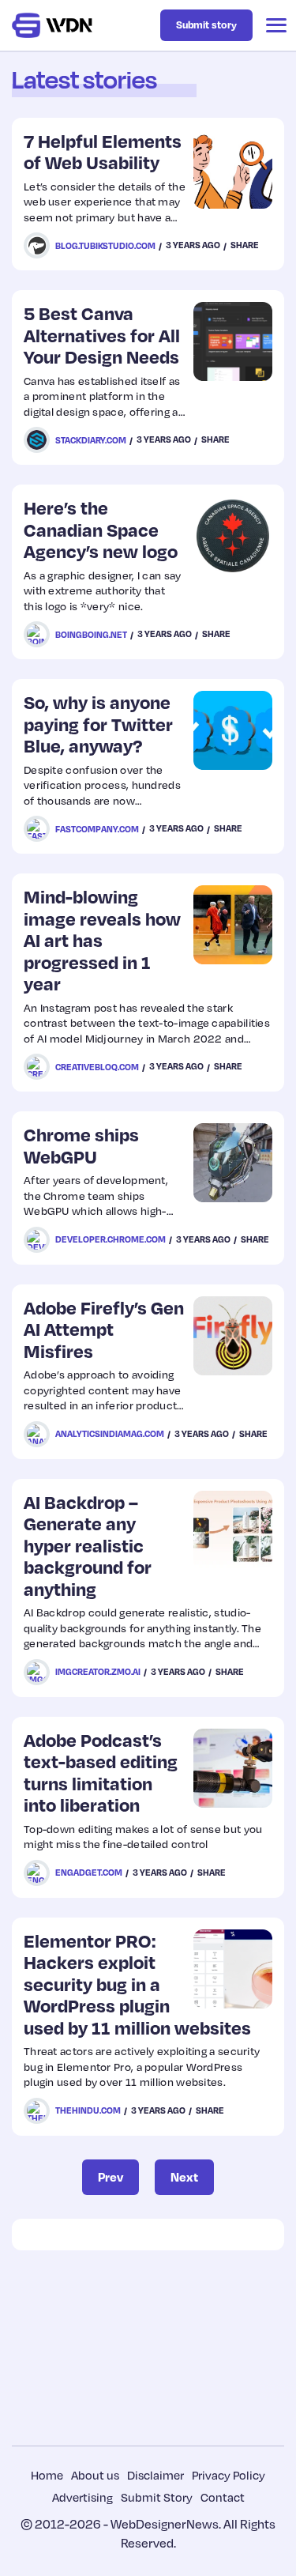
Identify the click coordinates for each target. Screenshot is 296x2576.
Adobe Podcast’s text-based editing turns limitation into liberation (101, 1772)
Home (47, 2475)
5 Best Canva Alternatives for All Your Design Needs (102, 334)
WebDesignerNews (165, 2524)
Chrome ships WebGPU (81, 1145)
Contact (223, 2497)
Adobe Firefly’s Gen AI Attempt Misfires (104, 1329)
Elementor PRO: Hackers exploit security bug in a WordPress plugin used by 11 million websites (137, 1984)
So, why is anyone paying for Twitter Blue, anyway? (98, 723)
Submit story (206, 25)
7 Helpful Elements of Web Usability (103, 151)
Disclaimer (155, 2475)
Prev (111, 2177)
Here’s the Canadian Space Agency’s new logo (101, 529)
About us (95, 2475)
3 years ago (193, 245)
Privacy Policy (229, 2475)
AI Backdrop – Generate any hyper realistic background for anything (88, 1545)
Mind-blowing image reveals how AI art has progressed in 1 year (102, 939)
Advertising (82, 2497)
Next (184, 2177)
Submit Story (157, 2497)
